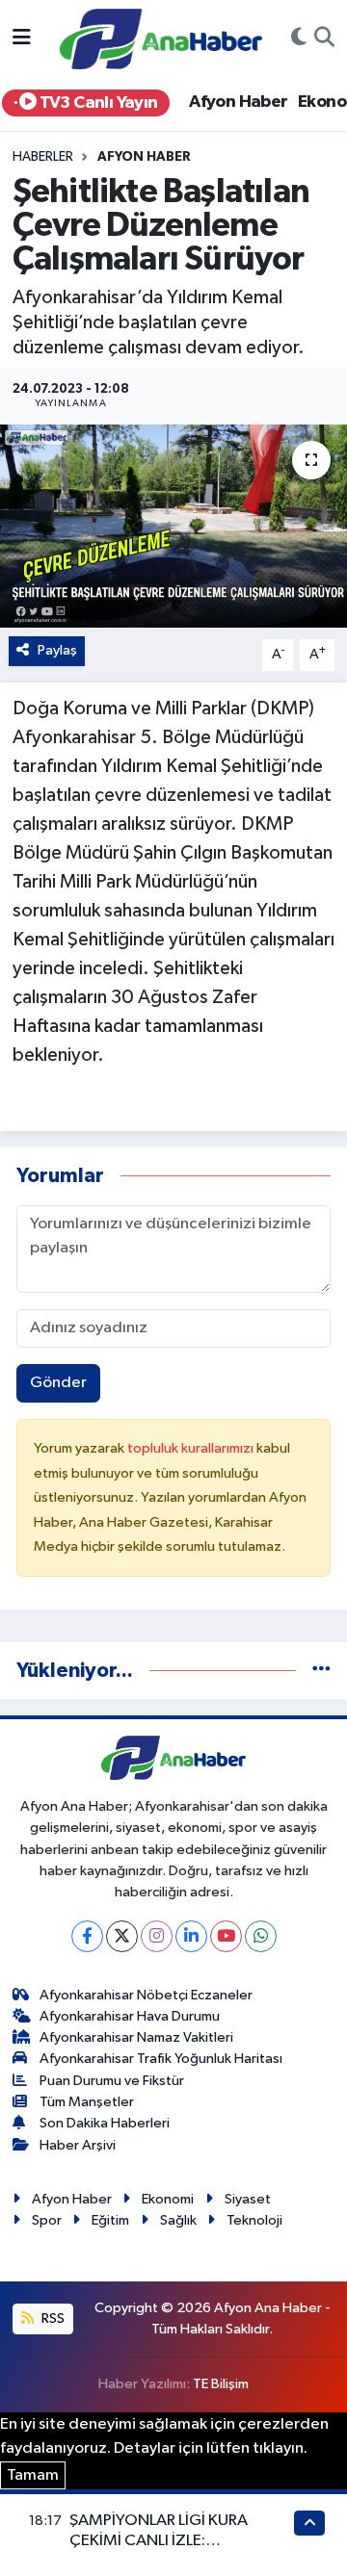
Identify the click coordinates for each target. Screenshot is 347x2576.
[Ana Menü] (22, 39)
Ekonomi (168, 2199)
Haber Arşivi (78, 2145)
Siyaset (248, 2199)
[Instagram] (157, 1936)
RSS (52, 2318)
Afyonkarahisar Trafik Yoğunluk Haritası (161, 2059)
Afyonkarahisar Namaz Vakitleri (136, 2037)
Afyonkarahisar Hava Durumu (130, 2016)
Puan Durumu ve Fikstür (112, 2081)
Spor (47, 2220)
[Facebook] (87, 1936)
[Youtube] (226, 1936)
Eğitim (110, 2220)
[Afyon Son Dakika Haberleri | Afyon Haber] (161, 38)
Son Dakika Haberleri (105, 2123)
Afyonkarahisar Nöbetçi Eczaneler (146, 1995)
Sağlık (178, 2220)
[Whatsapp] (261, 1936)
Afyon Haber (238, 102)
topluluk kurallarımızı (192, 1448)
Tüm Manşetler (87, 2102)
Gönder (58, 1383)
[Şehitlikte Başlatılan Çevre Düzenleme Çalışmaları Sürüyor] (173, 526)
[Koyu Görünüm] (299, 39)
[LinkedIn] (191, 1936)
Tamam (33, 2475)
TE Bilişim (221, 2384)
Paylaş (57, 650)
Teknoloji (254, 2220)
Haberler (43, 157)
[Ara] (324, 39)
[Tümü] (321, 1671)
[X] (122, 1936)
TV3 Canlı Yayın (96, 103)
